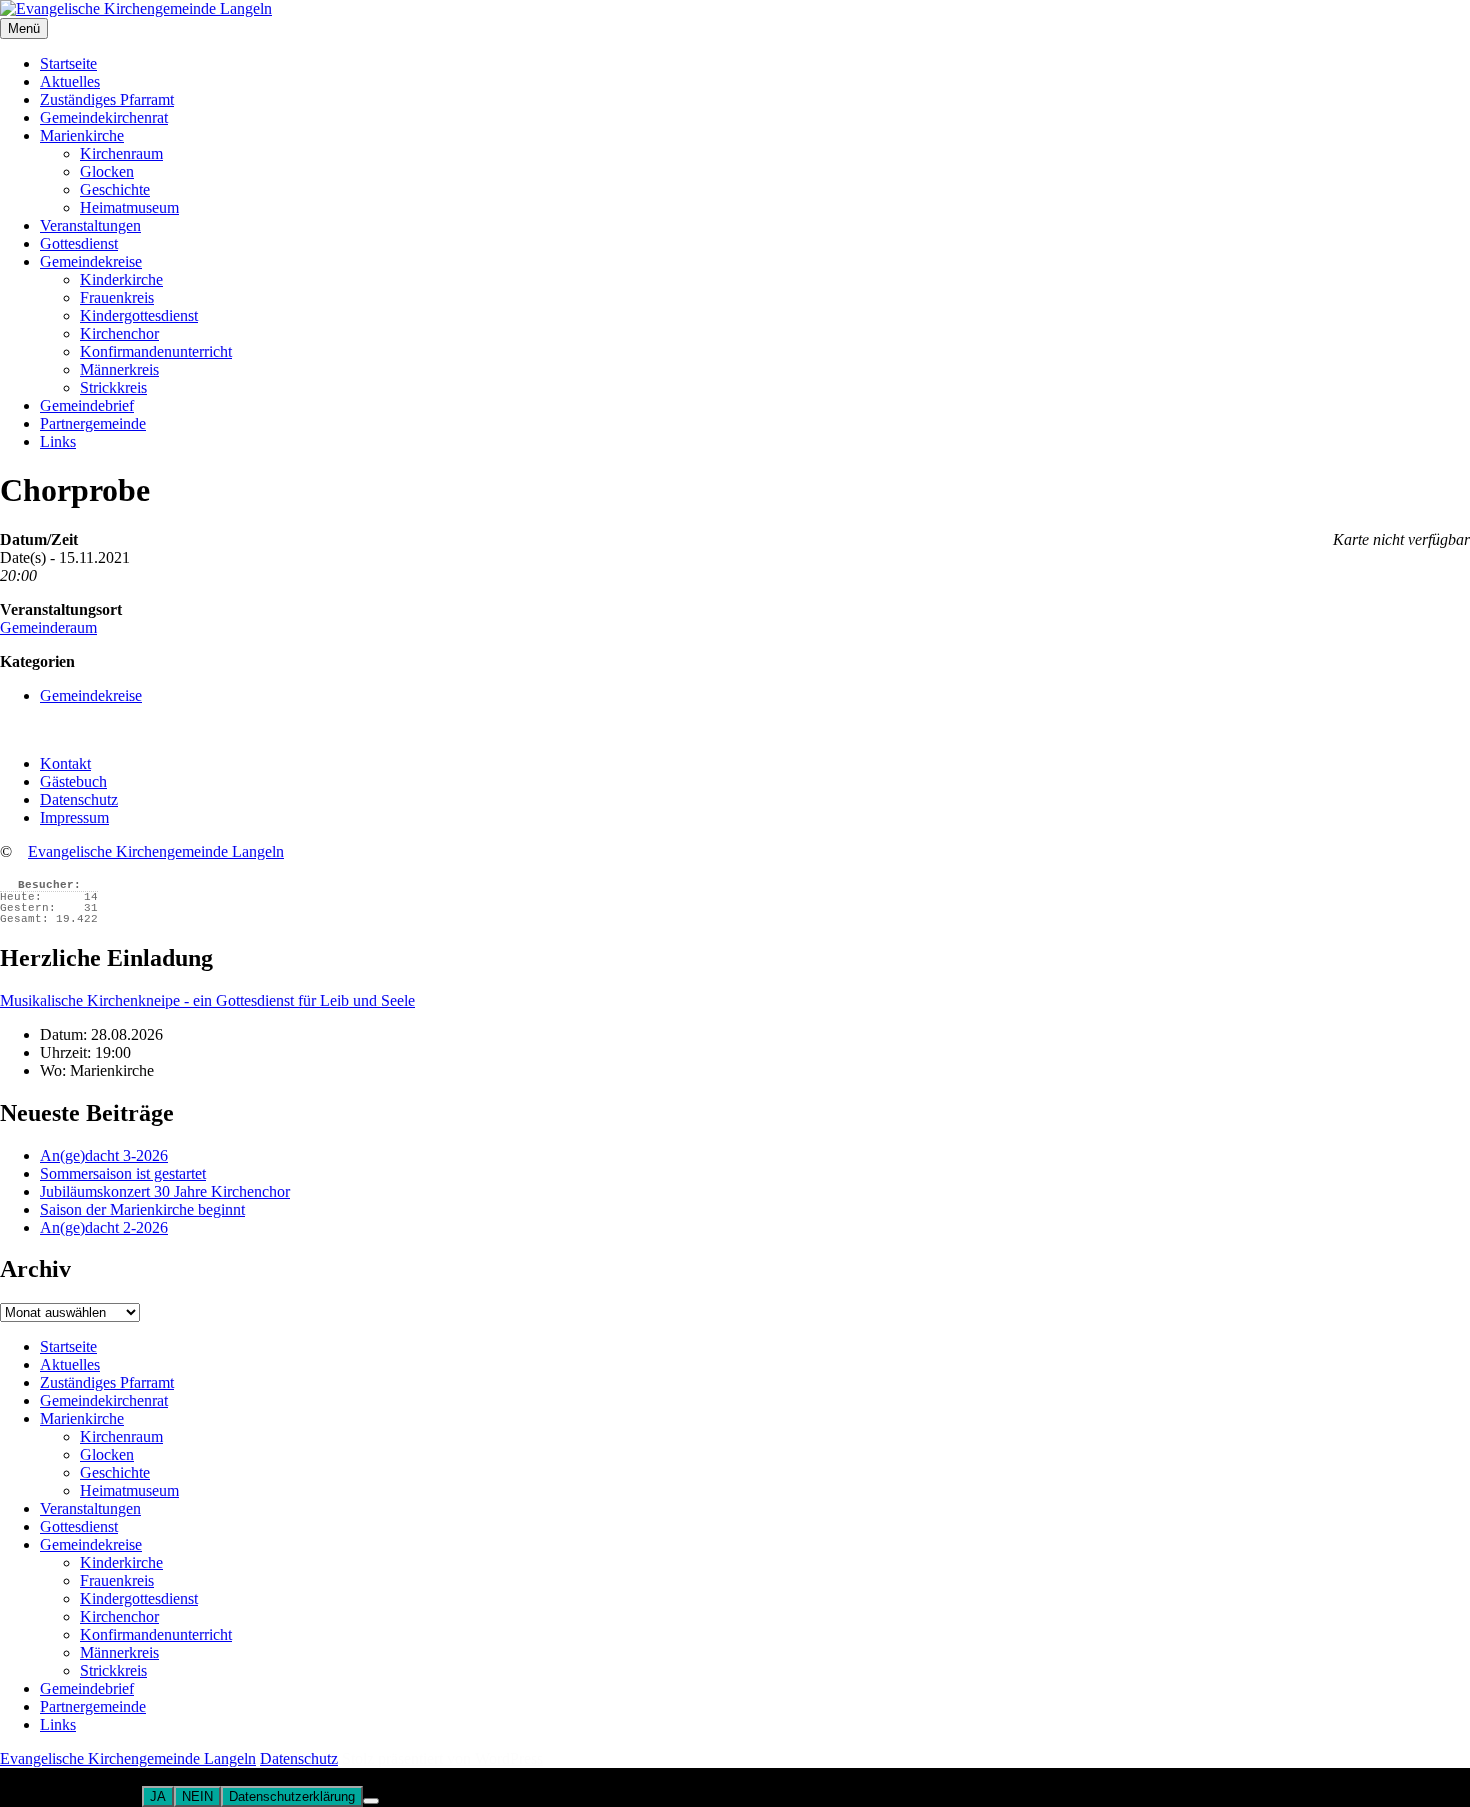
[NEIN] (371, 1801)
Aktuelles (70, 81)
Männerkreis (119, 369)
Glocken (107, 171)
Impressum (74, 817)
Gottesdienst (79, 243)
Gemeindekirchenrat (104, 117)
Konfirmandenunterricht (156, 351)
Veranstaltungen (90, 225)
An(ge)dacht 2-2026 (104, 1227)
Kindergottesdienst (139, 315)
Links (58, 441)
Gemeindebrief (87, 405)
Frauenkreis (117, 297)
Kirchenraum (121, 153)
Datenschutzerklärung (292, 1796)
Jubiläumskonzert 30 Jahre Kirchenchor (165, 1191)
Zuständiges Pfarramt (107, 99)
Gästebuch (73, 781)
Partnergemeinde (93, 423)
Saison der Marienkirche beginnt (142, 1209)
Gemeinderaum (48, 627)
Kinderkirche (121, 279)
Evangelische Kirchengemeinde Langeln (156, 851)
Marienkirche (82, 135)
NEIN (197, 1796)
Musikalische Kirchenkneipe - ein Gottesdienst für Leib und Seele (207, 1000)
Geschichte (115, 189)
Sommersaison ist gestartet (123, 1173)
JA (158, 1796)
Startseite (68, 63)
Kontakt (65, 763)
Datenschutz (79, 799)
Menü (24, 28)
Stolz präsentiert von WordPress (442, 1758)
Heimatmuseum (129, 207)
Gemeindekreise (91, 261)
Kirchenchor (119, 333)
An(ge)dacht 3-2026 (104, 1155)
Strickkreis (113, 387)
